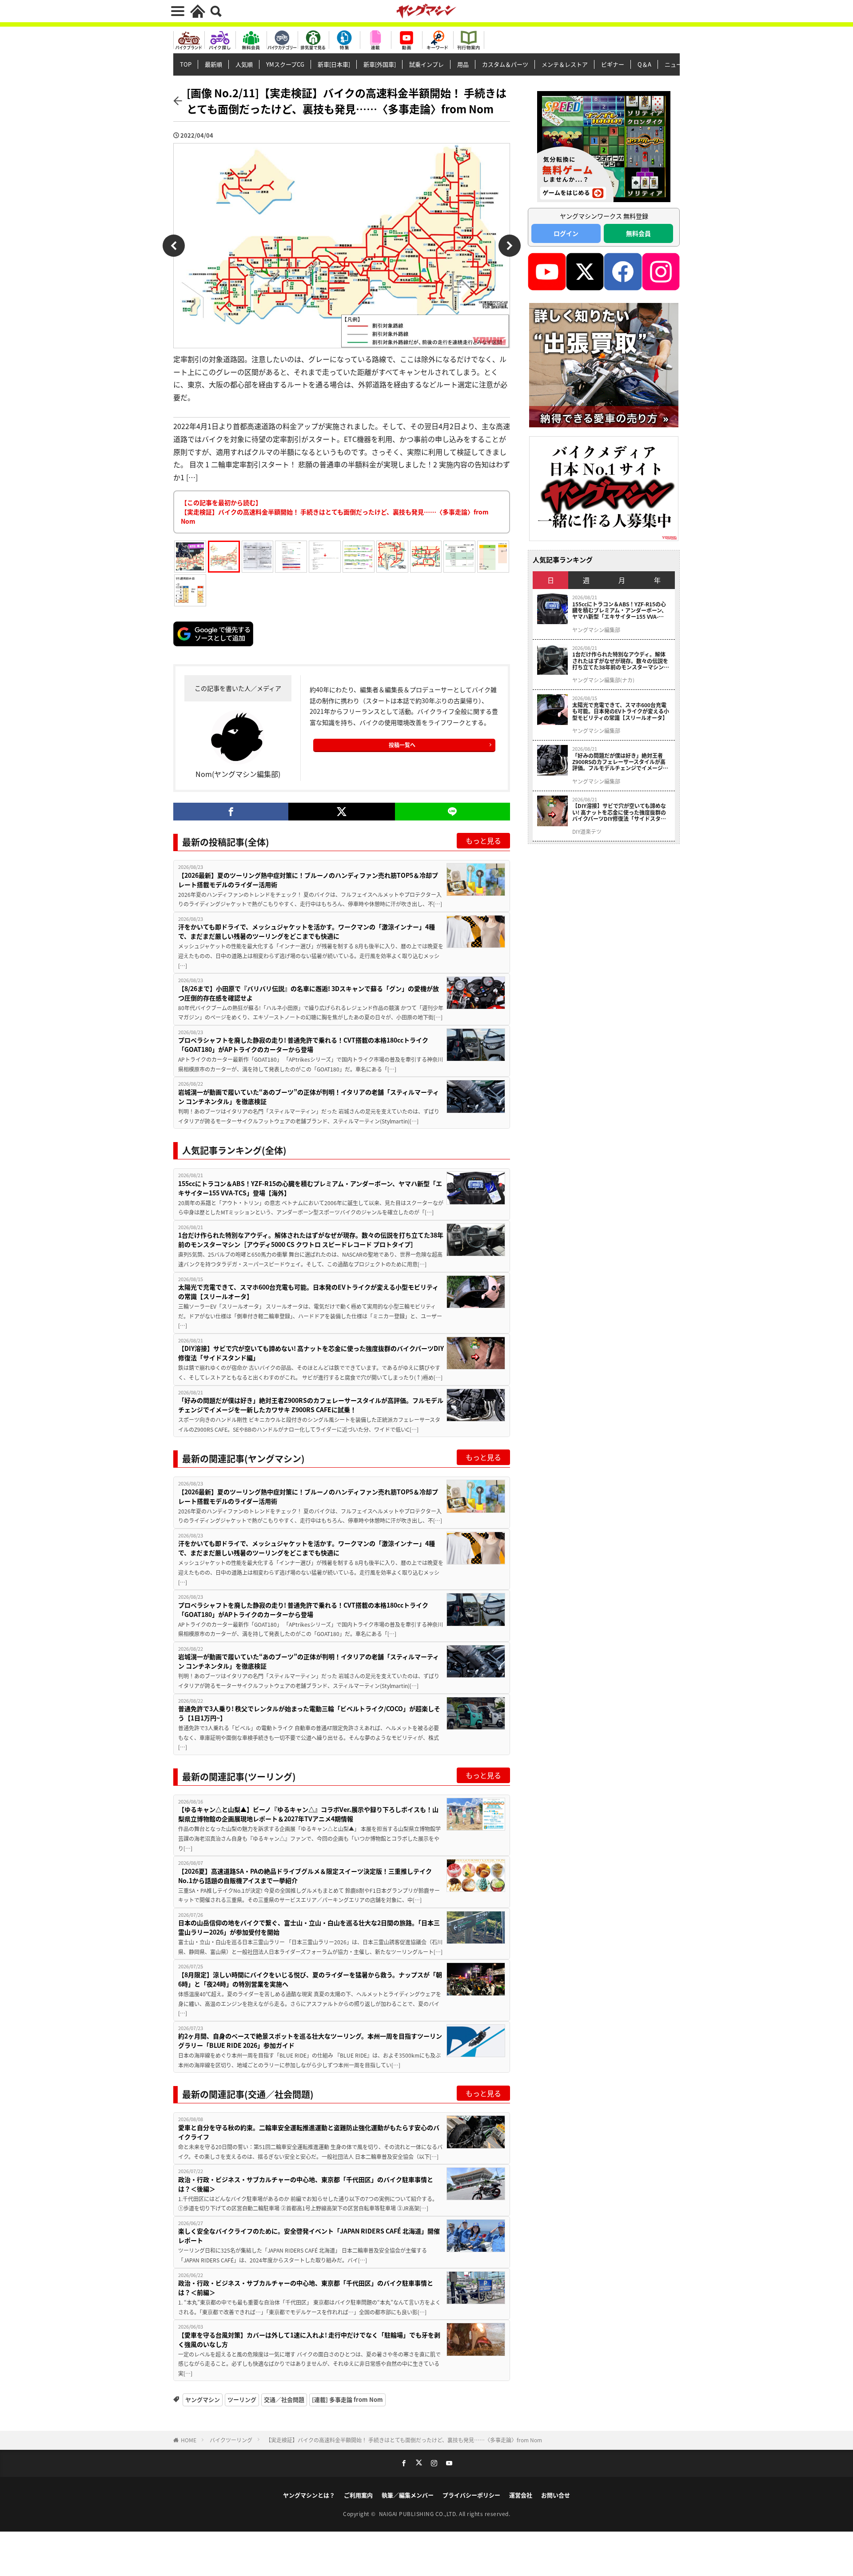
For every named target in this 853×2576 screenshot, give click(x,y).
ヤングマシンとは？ (309, 2495)
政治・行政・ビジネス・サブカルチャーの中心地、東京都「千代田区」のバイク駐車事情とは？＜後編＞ (306, 2184)
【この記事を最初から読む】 (335, 512)
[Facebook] (231, 812)
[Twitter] (341, 812)
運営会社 (521, 2495)
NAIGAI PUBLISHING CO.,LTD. (419, 2514)
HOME (189, 2440)
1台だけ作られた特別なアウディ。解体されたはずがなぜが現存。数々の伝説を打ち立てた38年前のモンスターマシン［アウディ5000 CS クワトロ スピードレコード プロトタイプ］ (311, 1240)
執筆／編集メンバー (408, 2495)
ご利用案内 (358, 2495)
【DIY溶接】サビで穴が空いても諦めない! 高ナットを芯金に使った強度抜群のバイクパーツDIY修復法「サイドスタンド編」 (311, 1353)
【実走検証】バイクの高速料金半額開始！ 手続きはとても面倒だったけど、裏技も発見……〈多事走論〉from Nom (404, 2440)
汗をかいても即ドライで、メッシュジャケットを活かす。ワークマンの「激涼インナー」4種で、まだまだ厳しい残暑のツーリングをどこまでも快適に (307, 931)
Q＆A (644, 64)
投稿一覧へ (402, 745)
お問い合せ (556, 2495)
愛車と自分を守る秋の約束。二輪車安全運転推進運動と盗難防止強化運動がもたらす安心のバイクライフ (309, 2132)
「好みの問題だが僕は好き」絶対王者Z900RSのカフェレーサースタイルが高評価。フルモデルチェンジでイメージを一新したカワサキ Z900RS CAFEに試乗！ (311, 1405)
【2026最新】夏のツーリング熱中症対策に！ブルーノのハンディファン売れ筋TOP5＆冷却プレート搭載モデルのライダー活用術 (308, 880)
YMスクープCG (285, 64)
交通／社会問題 (284, 2399)
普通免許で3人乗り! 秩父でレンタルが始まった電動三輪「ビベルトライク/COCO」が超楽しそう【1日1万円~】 (309, 1713)
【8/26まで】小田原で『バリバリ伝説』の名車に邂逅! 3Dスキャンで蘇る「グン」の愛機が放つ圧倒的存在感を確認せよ (309, 993)
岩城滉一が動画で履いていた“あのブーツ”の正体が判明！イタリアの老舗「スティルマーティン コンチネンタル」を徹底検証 (309, 1097)
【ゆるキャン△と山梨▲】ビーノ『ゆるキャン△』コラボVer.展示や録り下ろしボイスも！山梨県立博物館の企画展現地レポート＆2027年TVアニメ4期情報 (308, 1814)
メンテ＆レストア (565, 64)
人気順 (244, 64)
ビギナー (613, 64)
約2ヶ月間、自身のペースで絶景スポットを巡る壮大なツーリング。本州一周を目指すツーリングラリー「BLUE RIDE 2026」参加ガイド (310, 2040)
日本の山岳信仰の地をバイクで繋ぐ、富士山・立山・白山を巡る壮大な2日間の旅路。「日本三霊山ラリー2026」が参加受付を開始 (309, 1927)
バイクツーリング (231, 2440)
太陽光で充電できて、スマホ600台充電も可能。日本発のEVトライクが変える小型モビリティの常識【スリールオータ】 (308, 1292)
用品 (463, 64)
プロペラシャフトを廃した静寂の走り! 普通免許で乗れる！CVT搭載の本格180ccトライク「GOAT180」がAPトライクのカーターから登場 (303, 1045)
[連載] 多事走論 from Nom (347, 2399)
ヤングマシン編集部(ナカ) (603, 680)
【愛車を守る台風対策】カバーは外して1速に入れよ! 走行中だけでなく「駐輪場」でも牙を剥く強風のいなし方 (309, 2339)
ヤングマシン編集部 (596, 630)
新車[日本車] (334, 64)
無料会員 (638, 233)
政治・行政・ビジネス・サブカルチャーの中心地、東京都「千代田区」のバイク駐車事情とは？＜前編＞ (306, 2287)
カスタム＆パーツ (505, 64)
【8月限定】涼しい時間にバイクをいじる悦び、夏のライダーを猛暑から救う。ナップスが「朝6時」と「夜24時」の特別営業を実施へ (310, 1979)
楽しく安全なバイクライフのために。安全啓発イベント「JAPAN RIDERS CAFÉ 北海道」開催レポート (309, 2236)
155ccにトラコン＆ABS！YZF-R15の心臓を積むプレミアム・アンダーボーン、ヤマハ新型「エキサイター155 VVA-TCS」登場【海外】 (310, 1188)
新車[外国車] (380, 64)
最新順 (213, 64)
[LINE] (452, 812)
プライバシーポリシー (471, 2495)
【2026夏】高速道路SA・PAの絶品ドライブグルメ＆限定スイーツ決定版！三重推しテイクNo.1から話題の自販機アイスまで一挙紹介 (305, 1876)
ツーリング (242, 2399)
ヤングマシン (203, 2399)
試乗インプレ (426, 64)
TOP (186, 64)
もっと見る (483, 840)
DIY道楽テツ (587, 832)
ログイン (566, 233)
